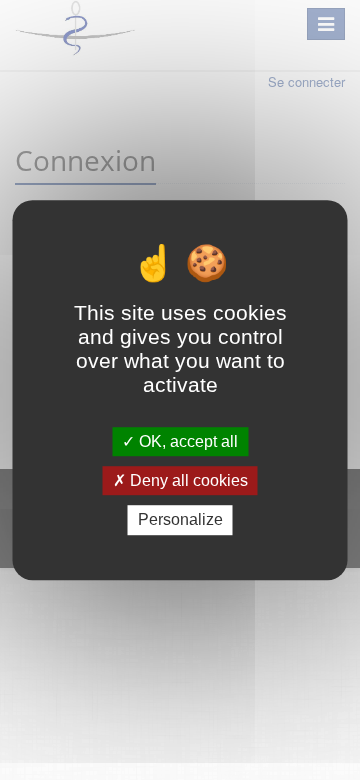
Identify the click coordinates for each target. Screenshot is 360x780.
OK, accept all (186, 441)
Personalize (180, 520)
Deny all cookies (187, 480)
